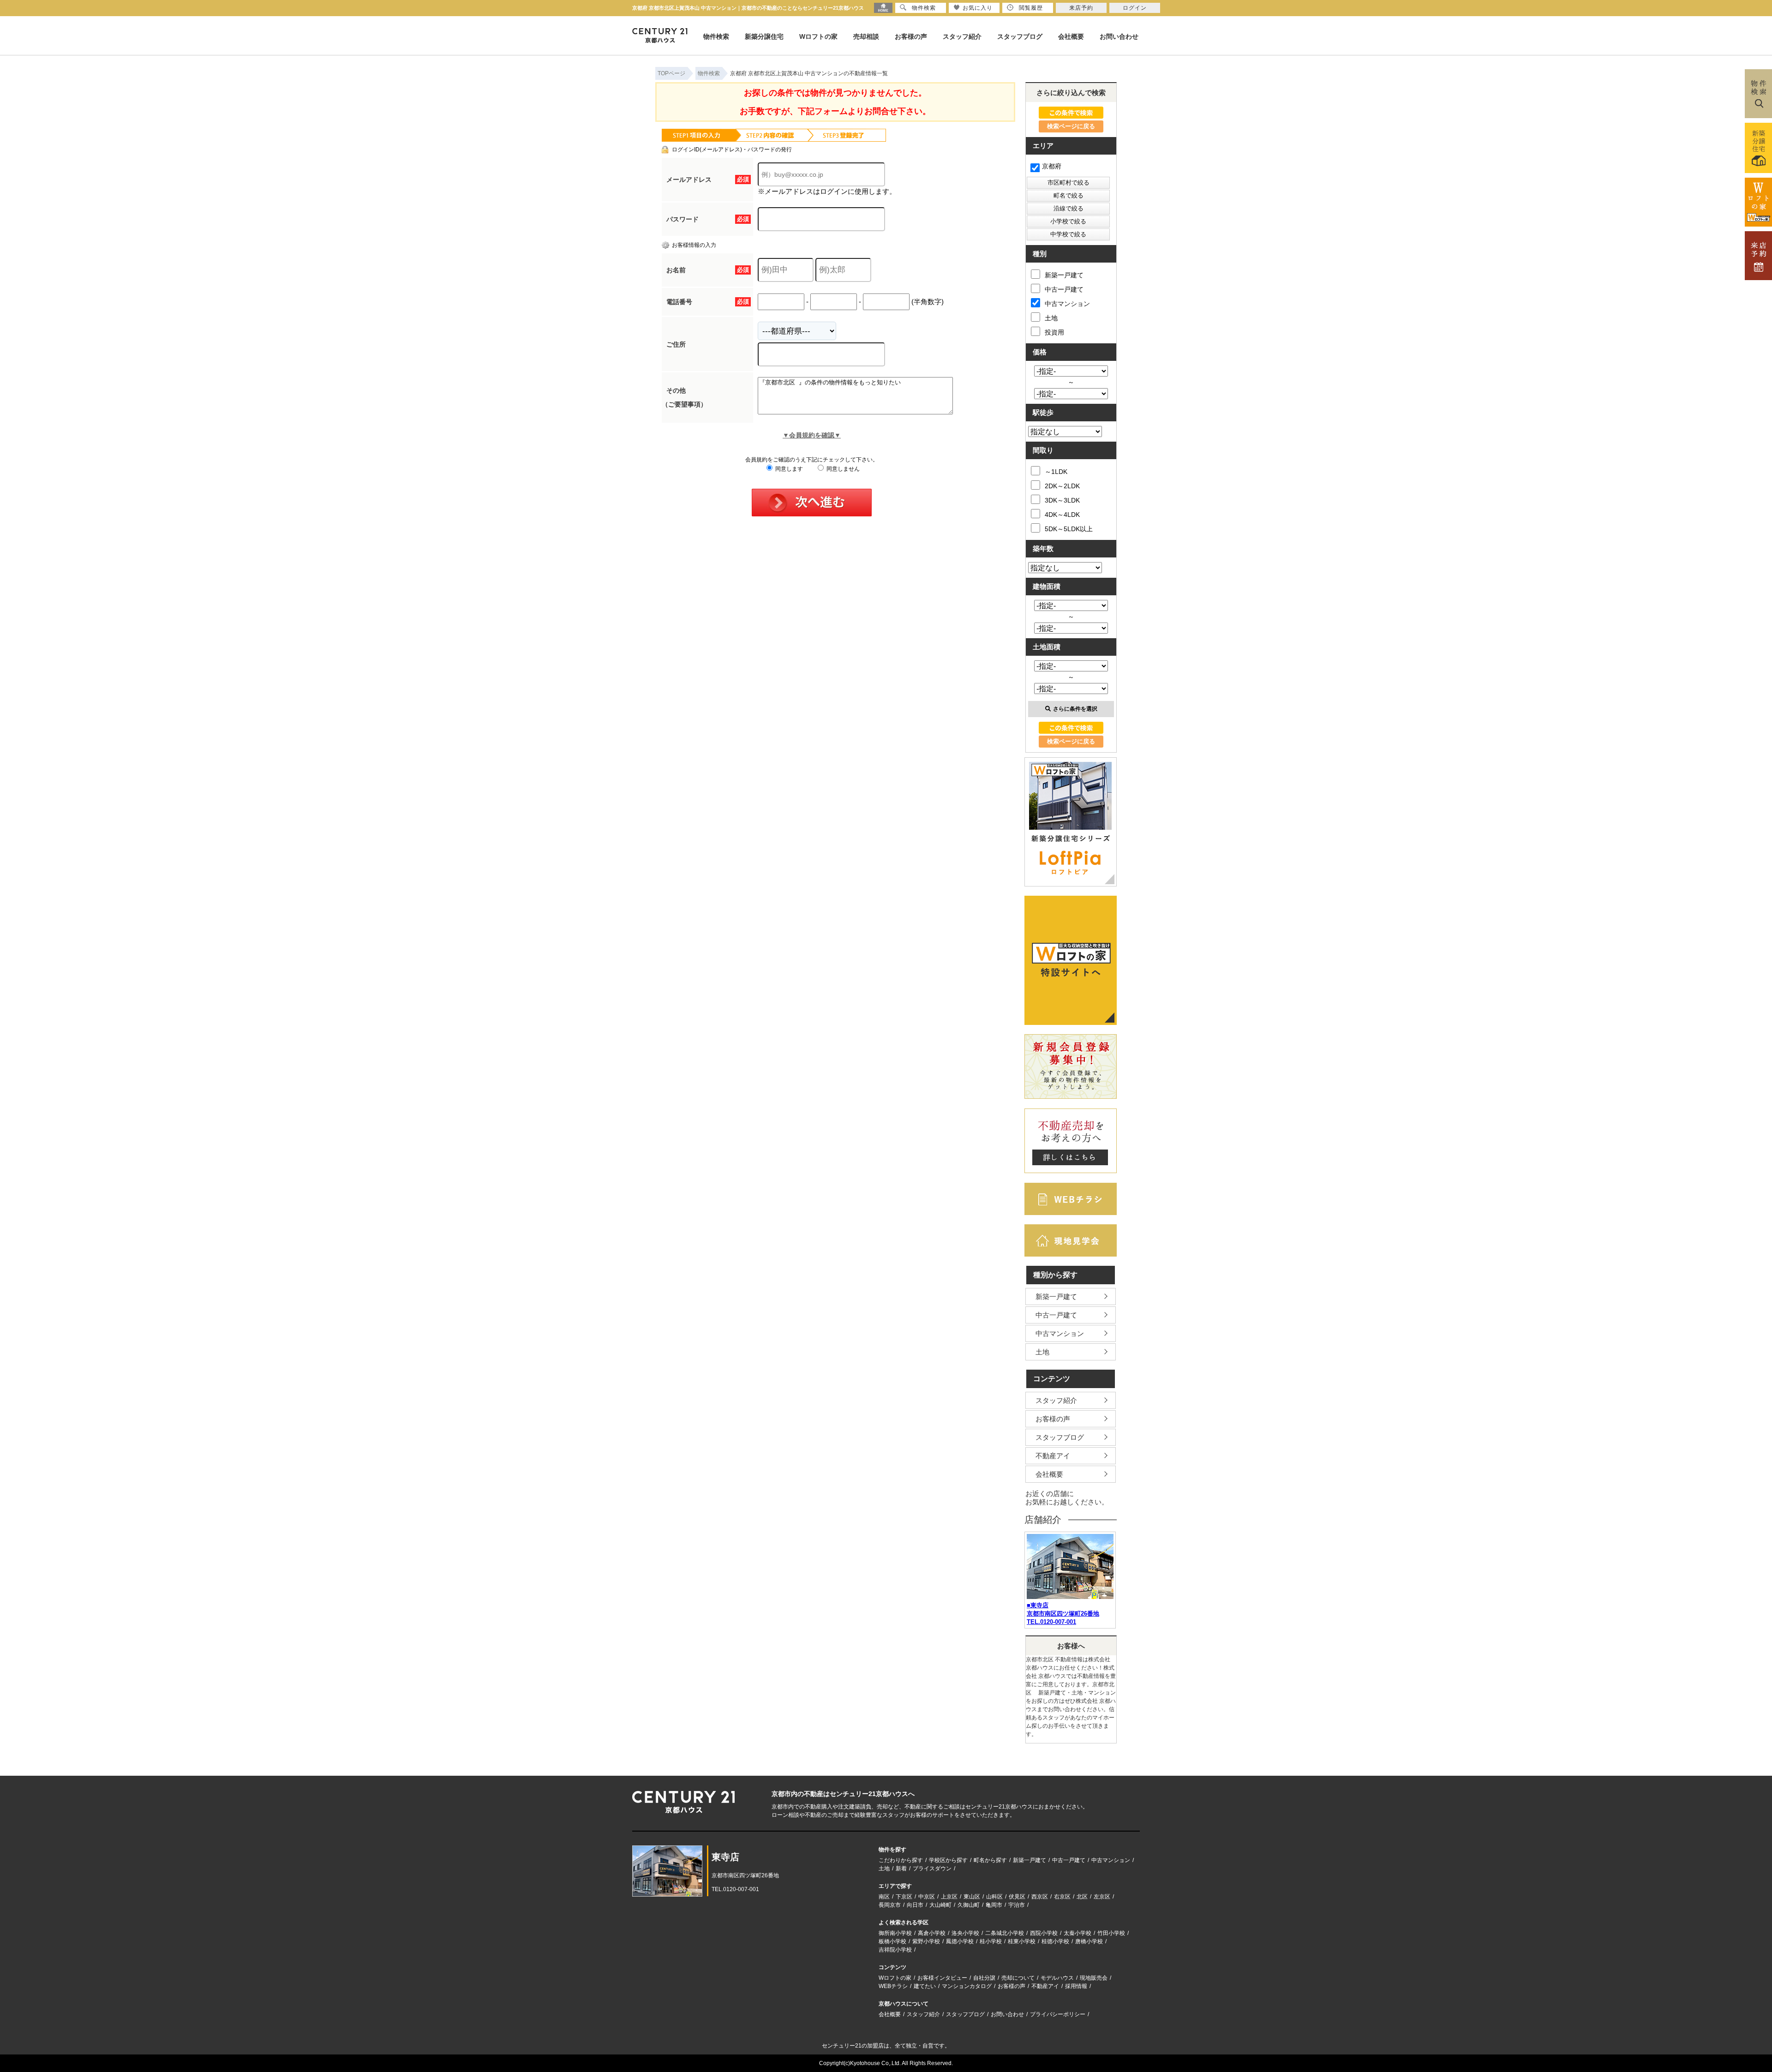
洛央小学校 (965, 1933)
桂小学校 (991, 1941)
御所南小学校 (895, 1933)
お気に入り (978, 8)
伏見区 (1017, 1897)
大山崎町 (940, 1905)
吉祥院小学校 (895, 1950)
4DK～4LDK (1062, 515)
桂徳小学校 (1055, 1941)
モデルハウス (1057, 1978)
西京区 (1040, 1897)
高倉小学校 (932, 1933)
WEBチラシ (893, 1986)
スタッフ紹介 (962, 36)
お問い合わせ (1119, 36)
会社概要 (1071, 36)
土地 (1051, 318)
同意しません (842, 469)
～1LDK (1056, 472)
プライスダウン (932, 1868)
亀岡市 (994, 1905)
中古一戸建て (1064, 289)
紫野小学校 (926, 1941)
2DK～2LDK (1062, 486)
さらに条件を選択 (1075, 709)
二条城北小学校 (1005, 1933)
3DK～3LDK (1062, 500)
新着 (901, 1868)
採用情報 (1076, 1986)
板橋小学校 (892, 1941)
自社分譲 (984, 1978)
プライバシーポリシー (1058, 2014)
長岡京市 (890, 1905)
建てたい (925, 1986)
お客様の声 (911, 36)
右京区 (1062, 1897)
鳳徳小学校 (960, 1941)
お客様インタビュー (942, 1978)
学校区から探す (948, 1860)
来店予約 (1081, 8)
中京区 (927, 1897)
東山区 (972, 1897)
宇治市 (1017, 1905)
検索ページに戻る (1071, 126)
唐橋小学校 (1089, 1941)
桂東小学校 (1022, 1941)
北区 (1082, 1897)
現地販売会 (1094, 1978)
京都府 (1052, 166)
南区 (884, 1897)
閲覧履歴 (1031, 8)
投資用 (1054, 332)
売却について (1018, 1978)
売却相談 (866, 36)
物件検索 (716, 36)
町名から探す (990, 1860)
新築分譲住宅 (764, 36)
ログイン (1135, 8)
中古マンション (1067, 304)
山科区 (994, 1897)
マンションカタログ (967, 1986)
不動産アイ (1053, 1456)
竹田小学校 (1111, 1933)
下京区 (904, 1897)
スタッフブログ (1020, 36)
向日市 (915, 1905)
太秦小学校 (1078, 1933)
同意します (788, 469)
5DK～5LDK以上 (1069, 529)
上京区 (949, 1897)
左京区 (1102, 1897)
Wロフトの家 (818, 36)
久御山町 (969, 1905)
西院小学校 (1044, 1933)
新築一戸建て (1064, 275)
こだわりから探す (901, 1860)
